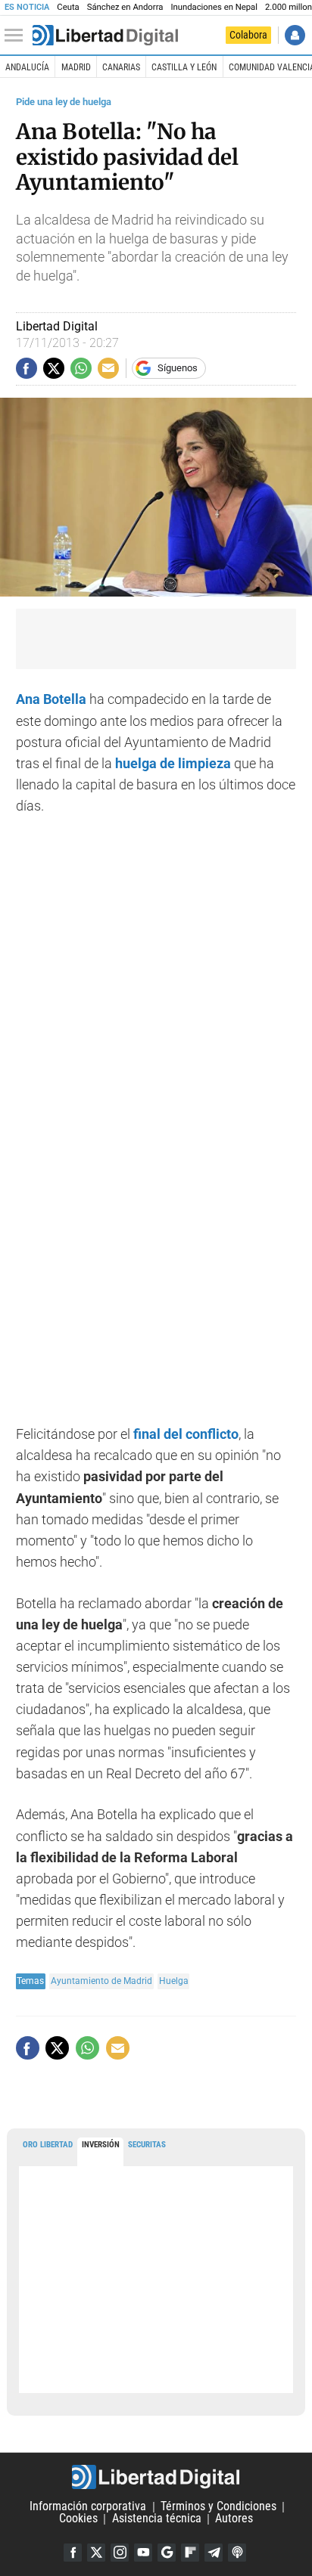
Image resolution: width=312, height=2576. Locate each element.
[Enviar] (81, 368)
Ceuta (68, 7)
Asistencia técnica (157, 2519)
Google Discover (167, 2553)
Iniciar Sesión (295, 35)
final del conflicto (186, 1434)
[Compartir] (27, 368)
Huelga (174, 1981)
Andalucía (27, 67)
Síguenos (178, 368)
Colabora (248, 35)
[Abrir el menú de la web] (17, 36)
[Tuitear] (54, 368)
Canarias (121, 67)
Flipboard (190, 2553)
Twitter (96, 2553)
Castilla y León (184, 67)
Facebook (73, 2553)
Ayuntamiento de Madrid (101, 1981)
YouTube (143, 2553)
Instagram (120, 2553)
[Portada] (105, 36)
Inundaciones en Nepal (214, 7)
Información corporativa (88, 2507)
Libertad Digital (156, 2477)
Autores (234, 2519)
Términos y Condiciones (218, 2507)
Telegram (214, 2553)
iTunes (237, 2553)
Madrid (76, 67)
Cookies (78, 2519)
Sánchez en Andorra (125, 7)
